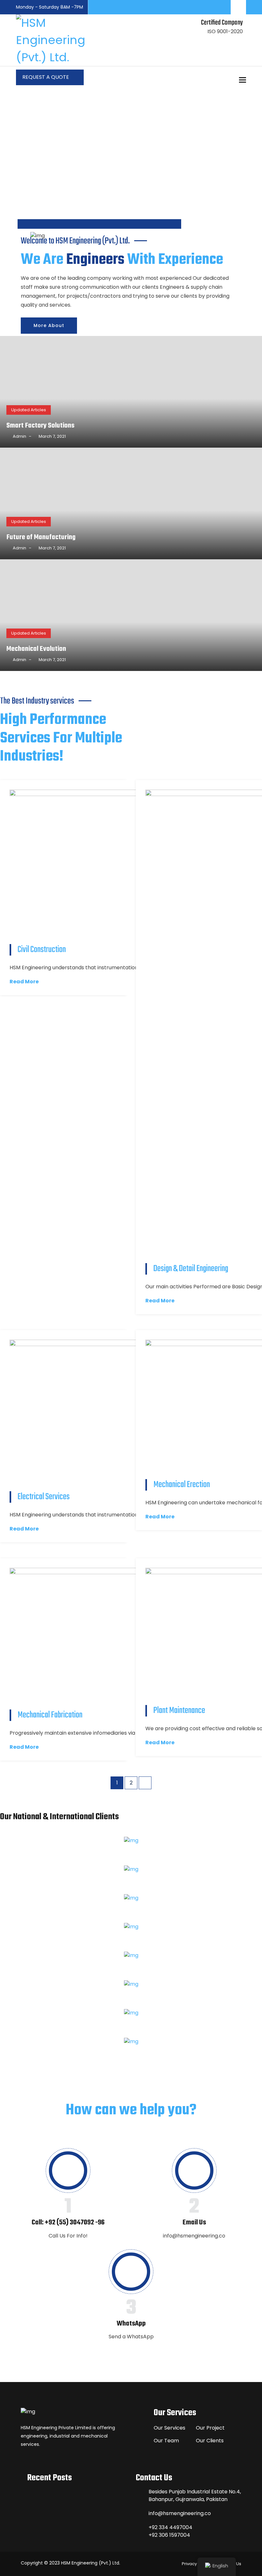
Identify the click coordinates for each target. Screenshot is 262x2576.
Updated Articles (29, 410)
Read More (24, 982)
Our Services (170, 2428)
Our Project (210, 2428)
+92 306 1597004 (169, 2535)
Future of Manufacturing (41, 537)
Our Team (166, 2441)
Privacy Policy (196, 2564)
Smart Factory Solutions (40, 426)
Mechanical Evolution (36, 649)
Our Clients (210, 2441)
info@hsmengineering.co (180, 2513)
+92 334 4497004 (170, 2527)
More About (49, 325)
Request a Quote (46, 77)
